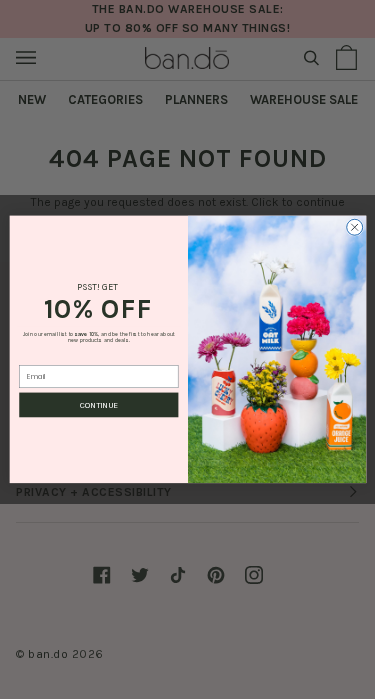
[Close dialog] (354, 228)
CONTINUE (99, 405)
